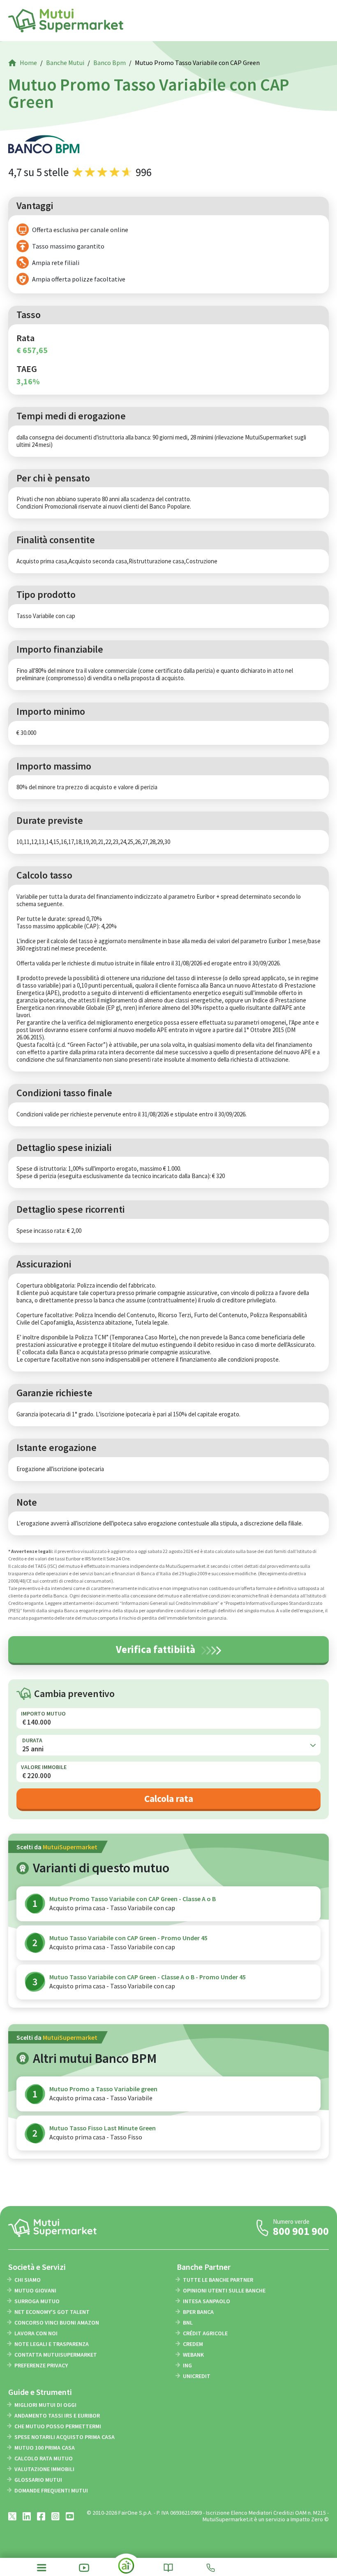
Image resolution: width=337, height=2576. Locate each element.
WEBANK (193, 2355)
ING (187, 2365)
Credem (193, 2344)
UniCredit (197, 2376)
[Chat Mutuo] (126, 2569)
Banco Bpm (110, 63)
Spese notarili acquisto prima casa (65, 2437)
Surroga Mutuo (37, 2301)
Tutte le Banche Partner (218, 2280)
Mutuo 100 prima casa (45, 2448)
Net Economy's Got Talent (52, 2312)
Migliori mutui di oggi (45, 2405)
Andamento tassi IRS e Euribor (57, 2416)
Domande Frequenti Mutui (51, 2490)
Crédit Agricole (205, 2333)
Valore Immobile (44, 1767)
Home (28, 63)
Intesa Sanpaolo (207, 2301)
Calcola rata (169, 1798)
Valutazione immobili (44, 2469)
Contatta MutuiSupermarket (56, 2355)
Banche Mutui (65, 63)
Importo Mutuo (43, 1713)
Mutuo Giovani (35, 2290)
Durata (32, 1740)
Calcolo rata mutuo (44, 2458)
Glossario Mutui (38, 2480)
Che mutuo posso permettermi (58, 2426)
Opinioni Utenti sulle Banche (224, 2290)
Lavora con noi (36, 2333)
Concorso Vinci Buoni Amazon (57, 2323)
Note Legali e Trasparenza (52, 2344)
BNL (188, 2323)
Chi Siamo (28, 2280)
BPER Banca (198, 2312)
